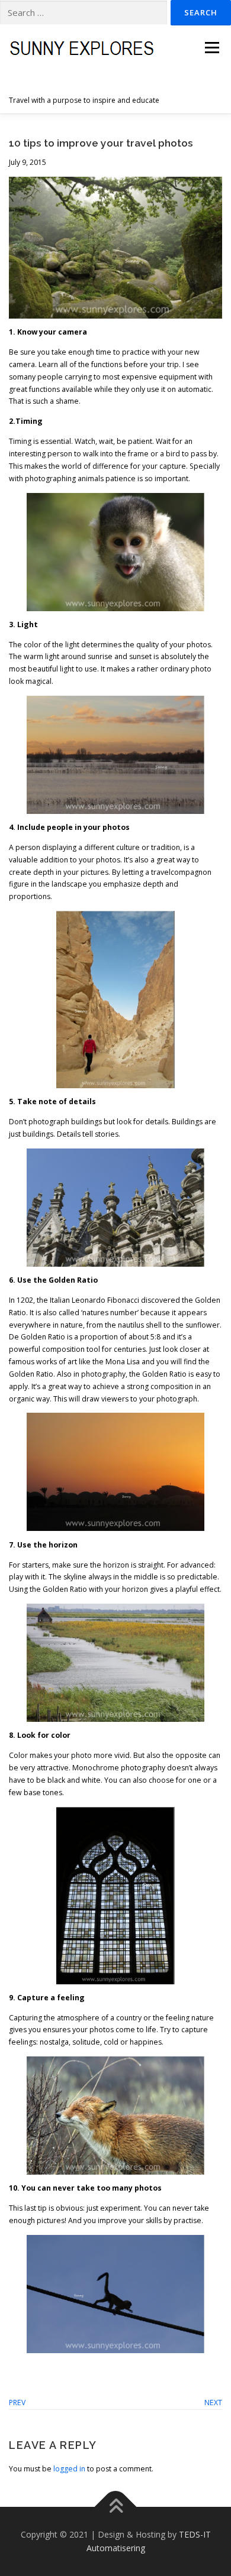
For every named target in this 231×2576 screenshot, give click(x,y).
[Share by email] (85, 2369)
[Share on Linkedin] (68, 2369)
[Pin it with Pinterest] (50, 2369)
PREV (17, 2403)
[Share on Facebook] (16, 2369)
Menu (211, 48)
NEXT (213, 2403)
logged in (69, 2469)
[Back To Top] (116, 2507)
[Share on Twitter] (33, 2369)
